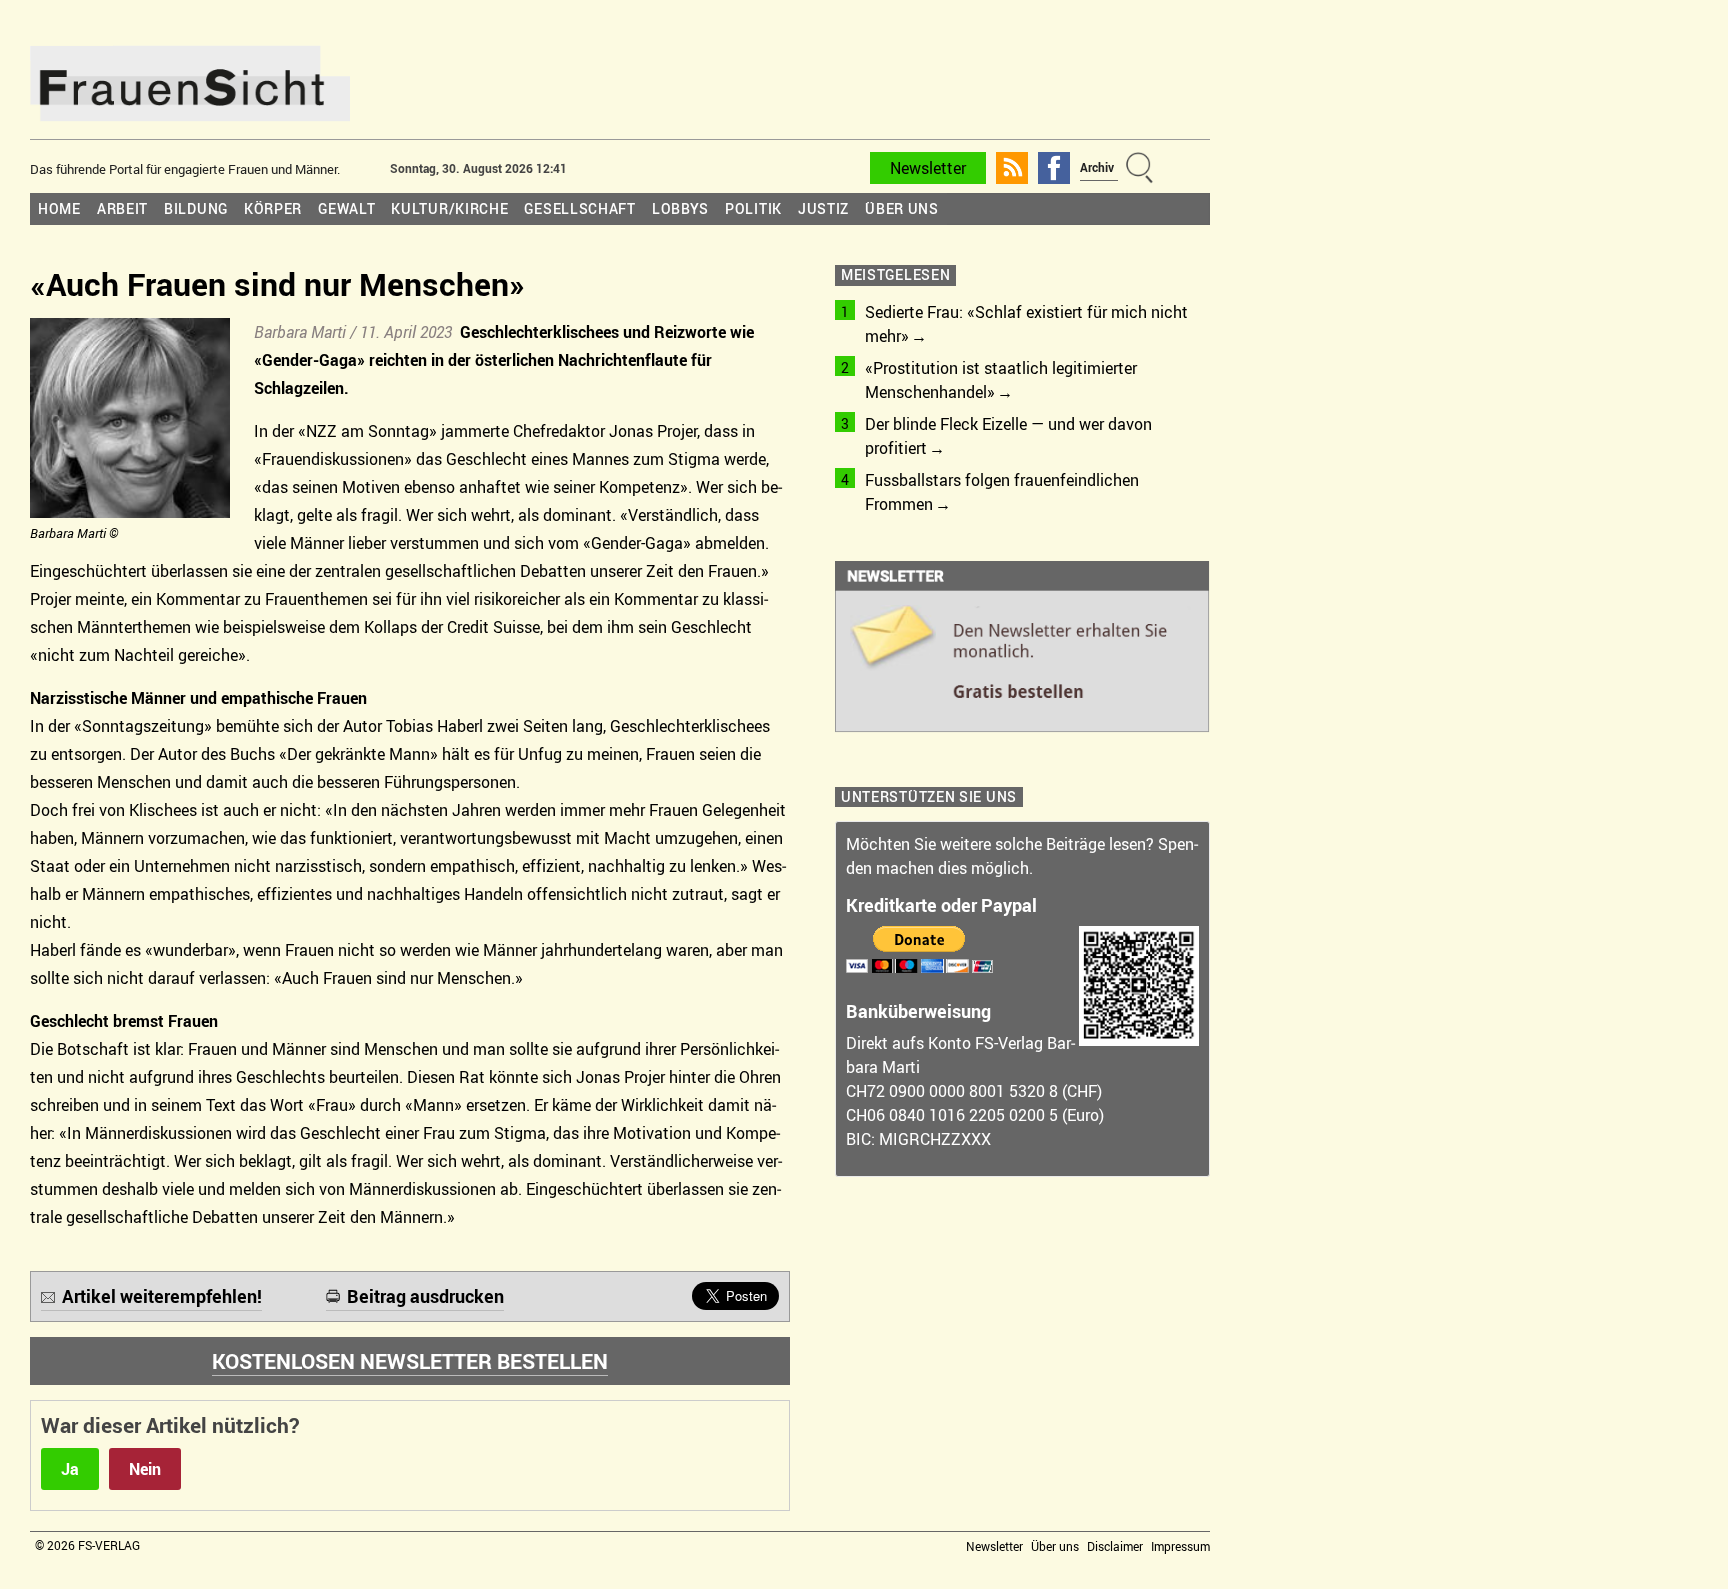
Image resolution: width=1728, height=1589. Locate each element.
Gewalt (346, 208)
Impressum (1180, 1546)
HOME (59, 208)
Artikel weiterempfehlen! (162, 1296)
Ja (70, 1469)
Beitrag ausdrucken (425, 1296)
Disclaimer (1115, 1546)
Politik (753, 208)
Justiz (823, 208)
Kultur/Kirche (449, 208)
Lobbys (680, 208)
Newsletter (928, 168)
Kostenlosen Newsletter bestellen (410, 1361)
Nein (145, 1469)
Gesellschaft (579, 208)
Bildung (196, 208)
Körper (273, 208)
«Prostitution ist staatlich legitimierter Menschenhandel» (1001, 380)
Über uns (902, 208)
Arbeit (122, 208)
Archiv (1097, 167)
